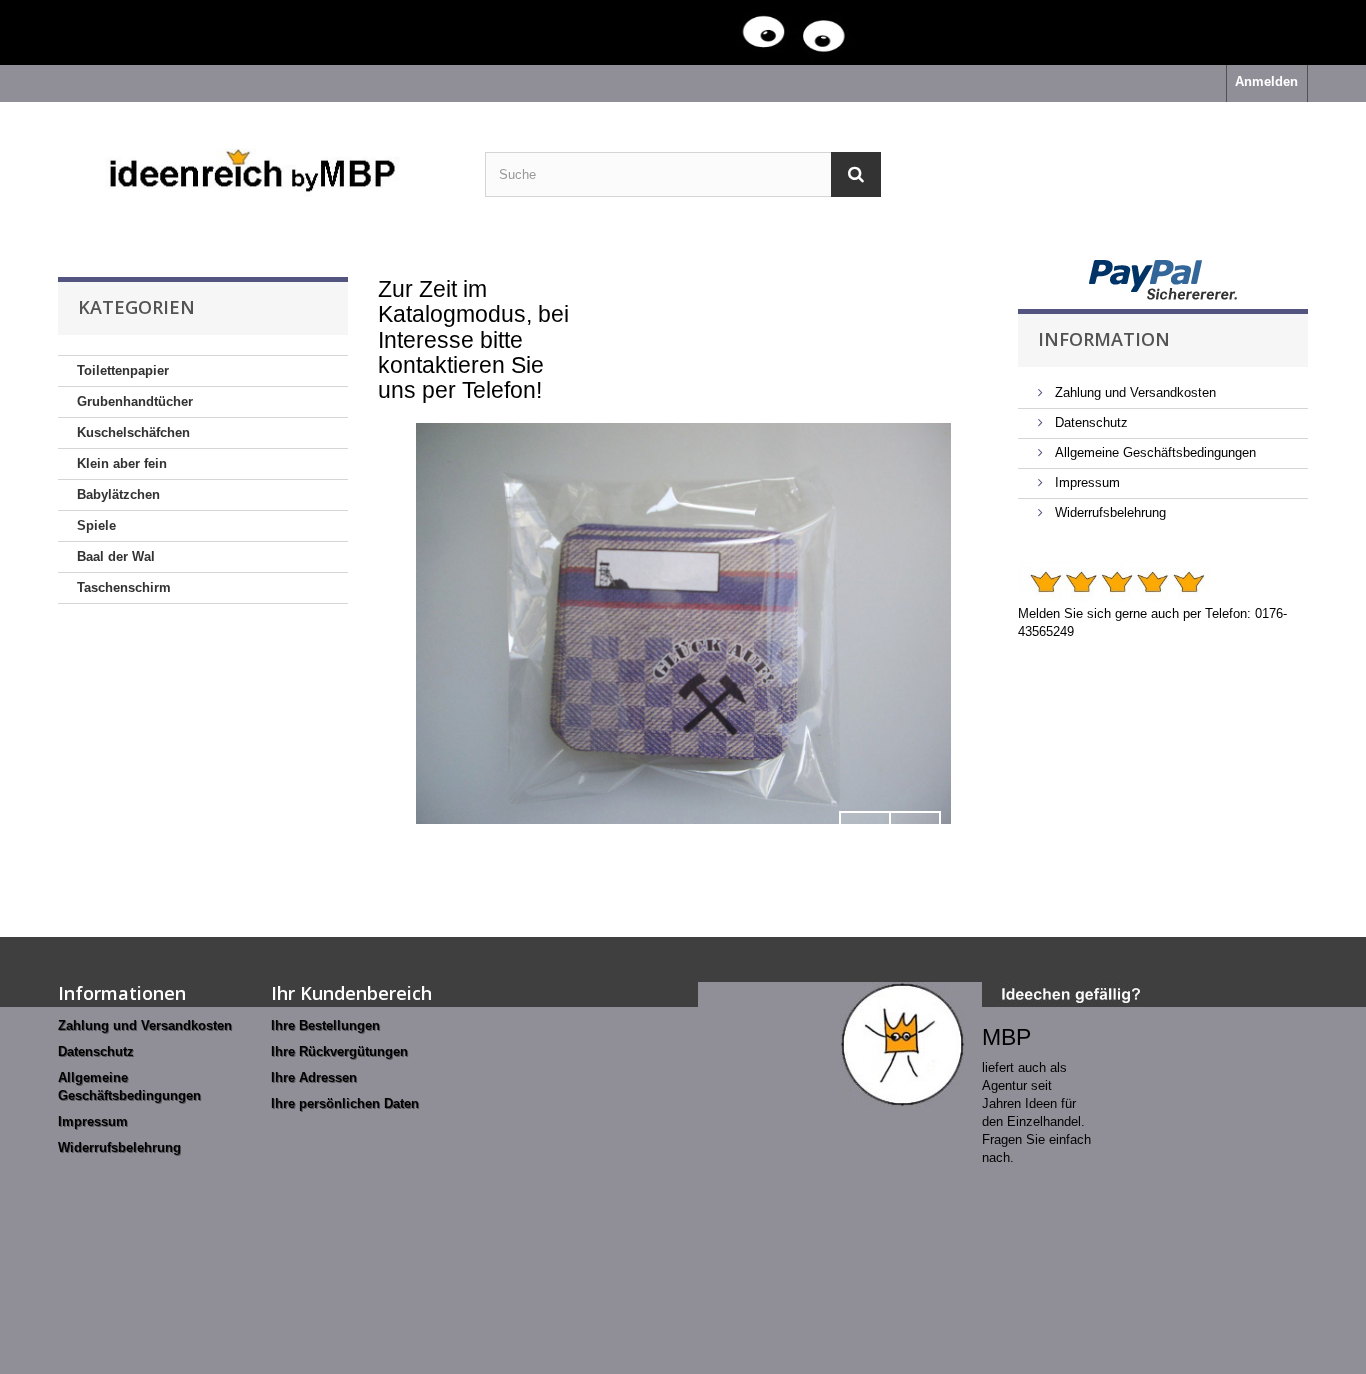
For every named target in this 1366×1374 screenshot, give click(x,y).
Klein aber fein (122, 463)
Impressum (1085, 482)
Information (1104, 339)
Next (915, 837)
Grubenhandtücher (135, 401)
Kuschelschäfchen (133, 432)
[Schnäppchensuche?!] (643, 32)
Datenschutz (1089, 422)
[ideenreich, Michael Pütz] (256, 172)
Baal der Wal (116, 556)
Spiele (96, 525)
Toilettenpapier (123, 370)
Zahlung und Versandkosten (1133, 392)
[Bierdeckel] (683, 623)
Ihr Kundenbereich (351, 993)
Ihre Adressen (314, 1077)
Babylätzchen (118, 494)
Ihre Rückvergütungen (339, 1051)
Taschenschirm (124, 587)
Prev (865, 837)
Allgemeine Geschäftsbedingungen (1153, 452)
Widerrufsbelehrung (1108, 512)
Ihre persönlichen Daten (345, 1103)
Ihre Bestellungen (325, 1025)
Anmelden (1266, 81)
